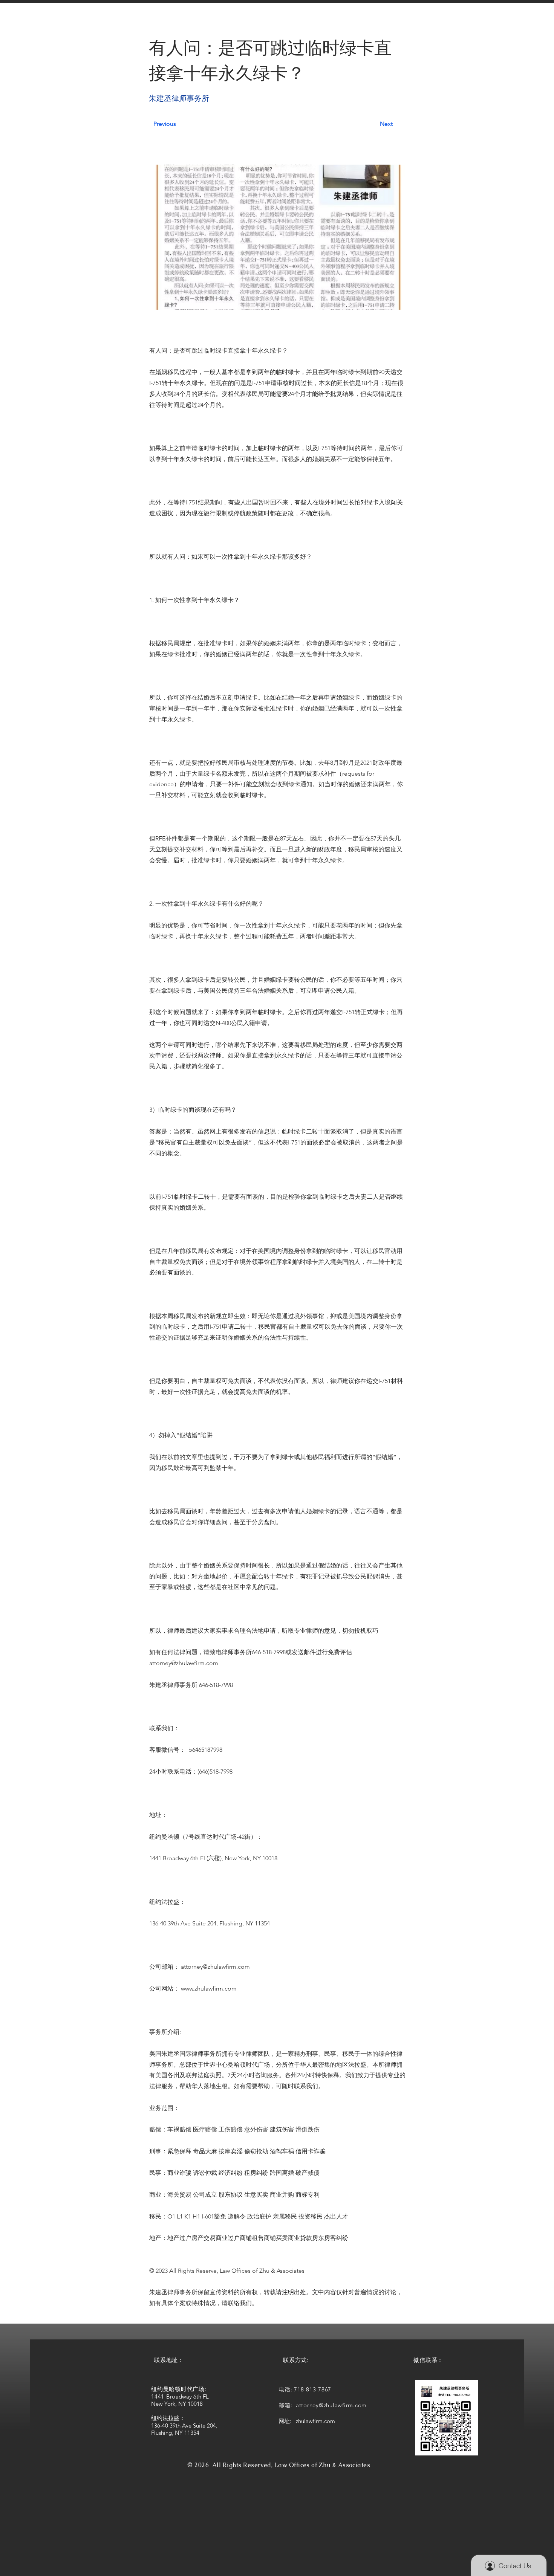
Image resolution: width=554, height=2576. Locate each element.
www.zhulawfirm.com (209, 1989)
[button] (174, 22)
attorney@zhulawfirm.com (184, 1663)
